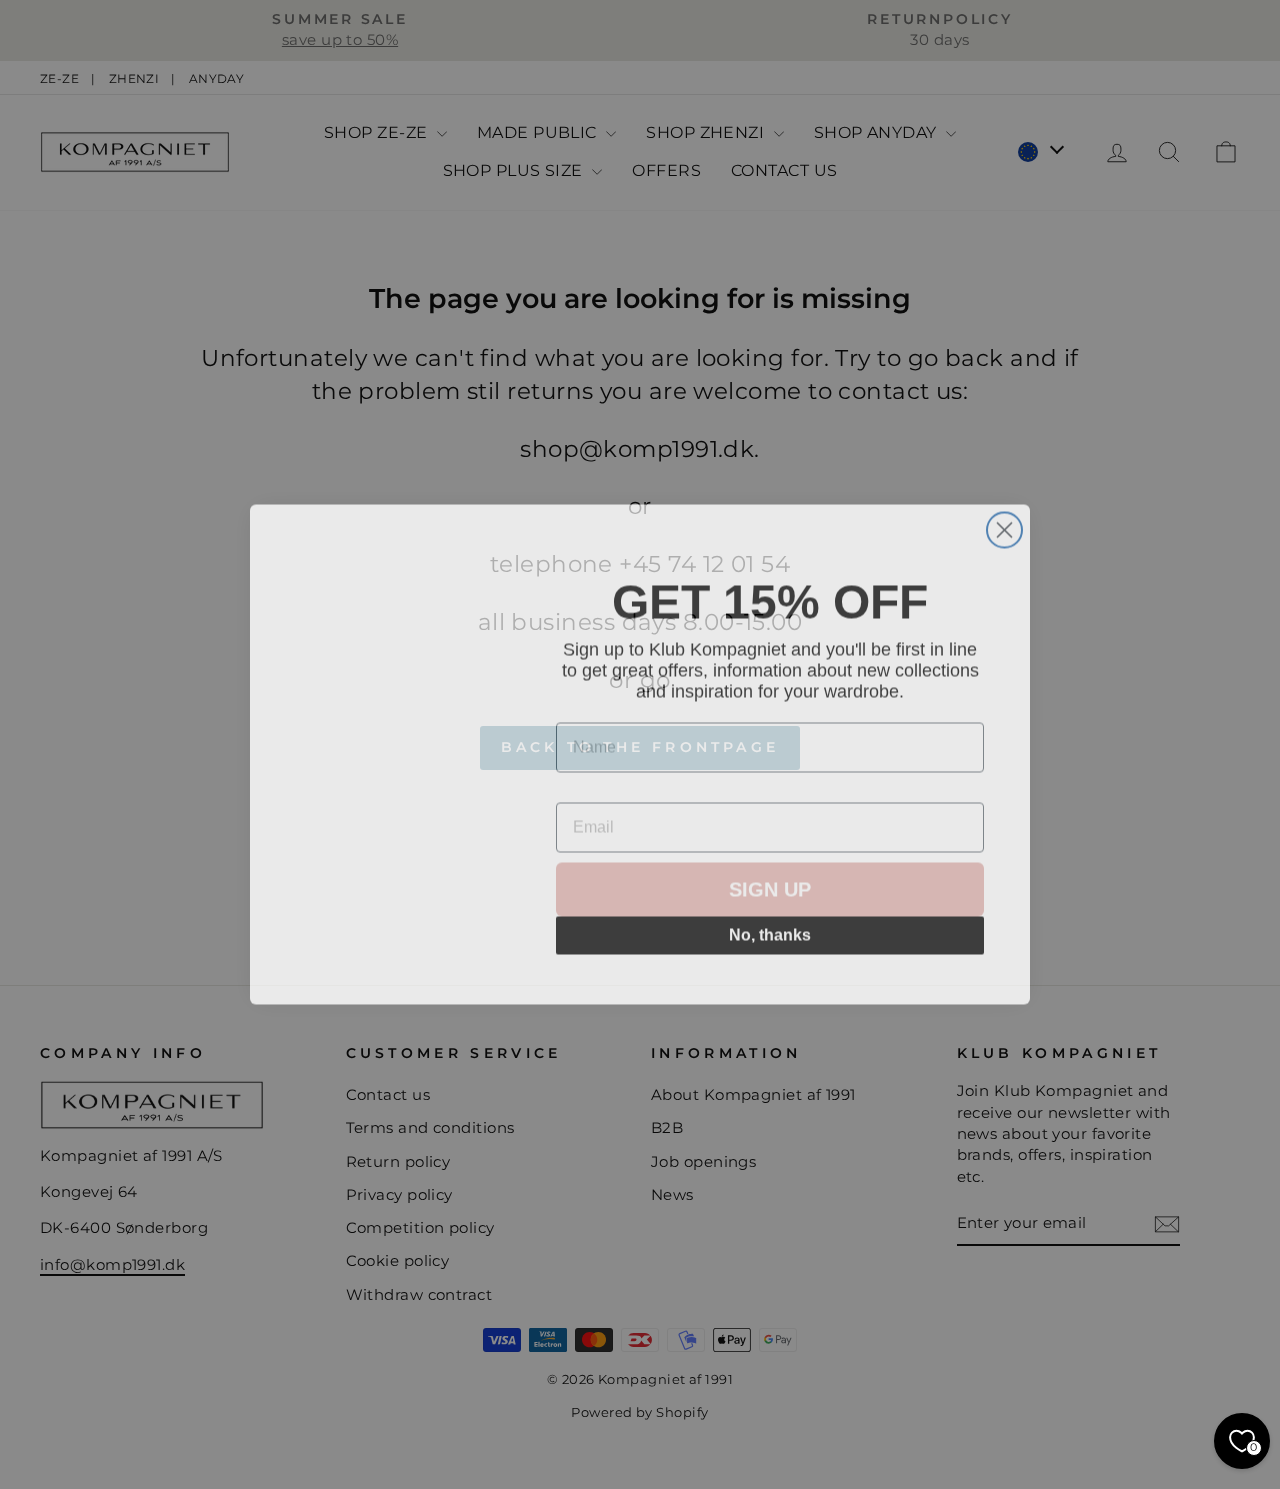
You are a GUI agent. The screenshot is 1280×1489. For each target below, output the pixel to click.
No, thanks (770, 943)
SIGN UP (770, 897)
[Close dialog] (1004, 520)
